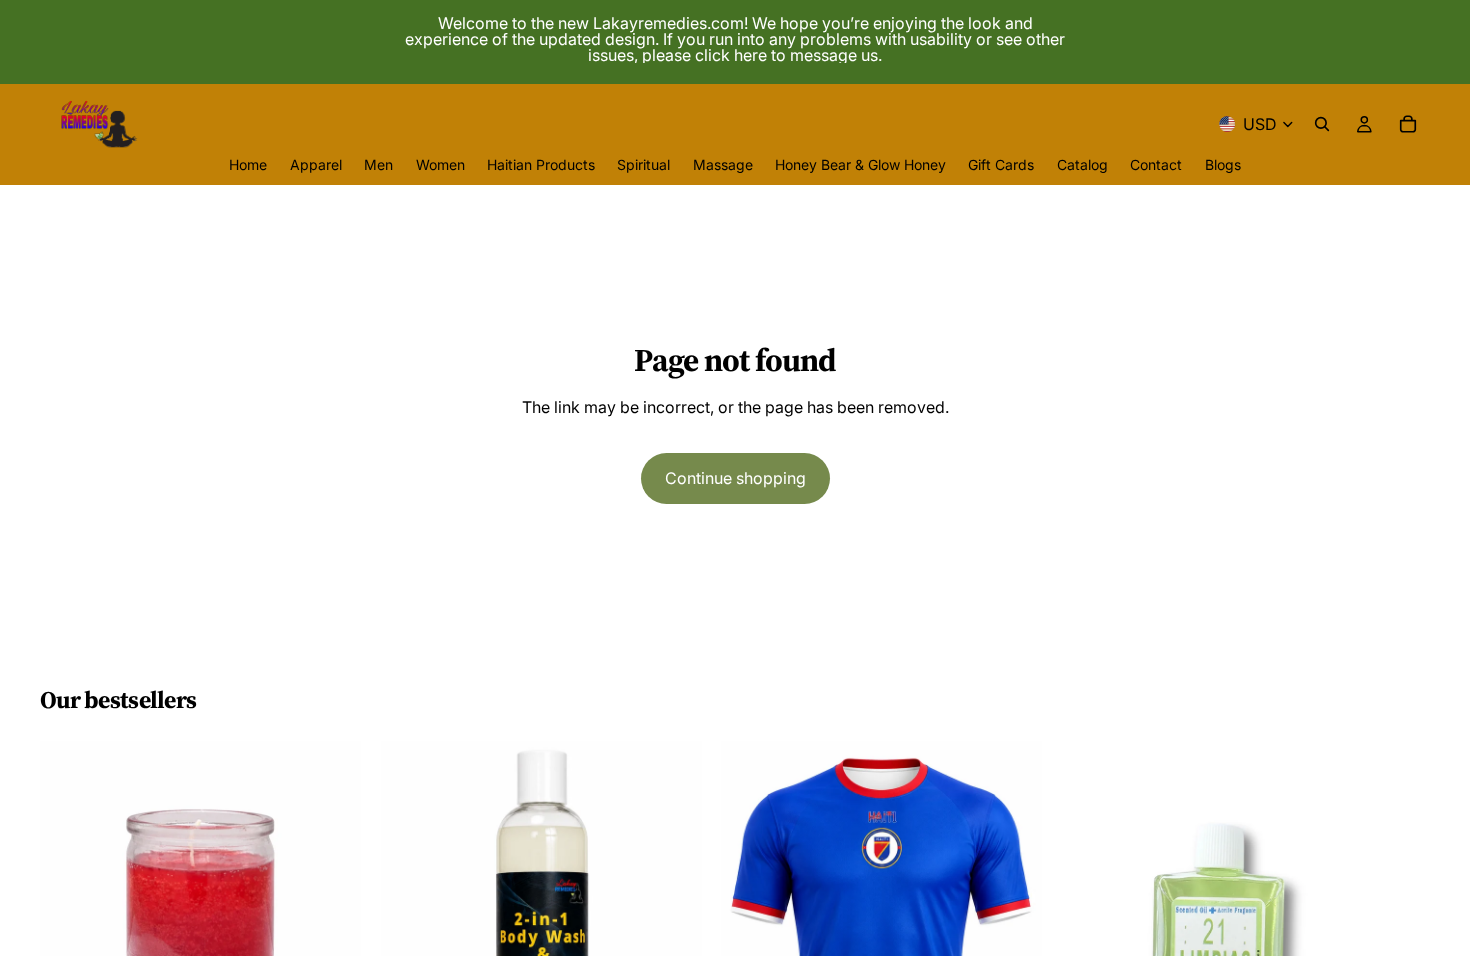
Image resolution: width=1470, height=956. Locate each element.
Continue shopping (735, 478)
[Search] (1322, 124)
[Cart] (1408, 124)
